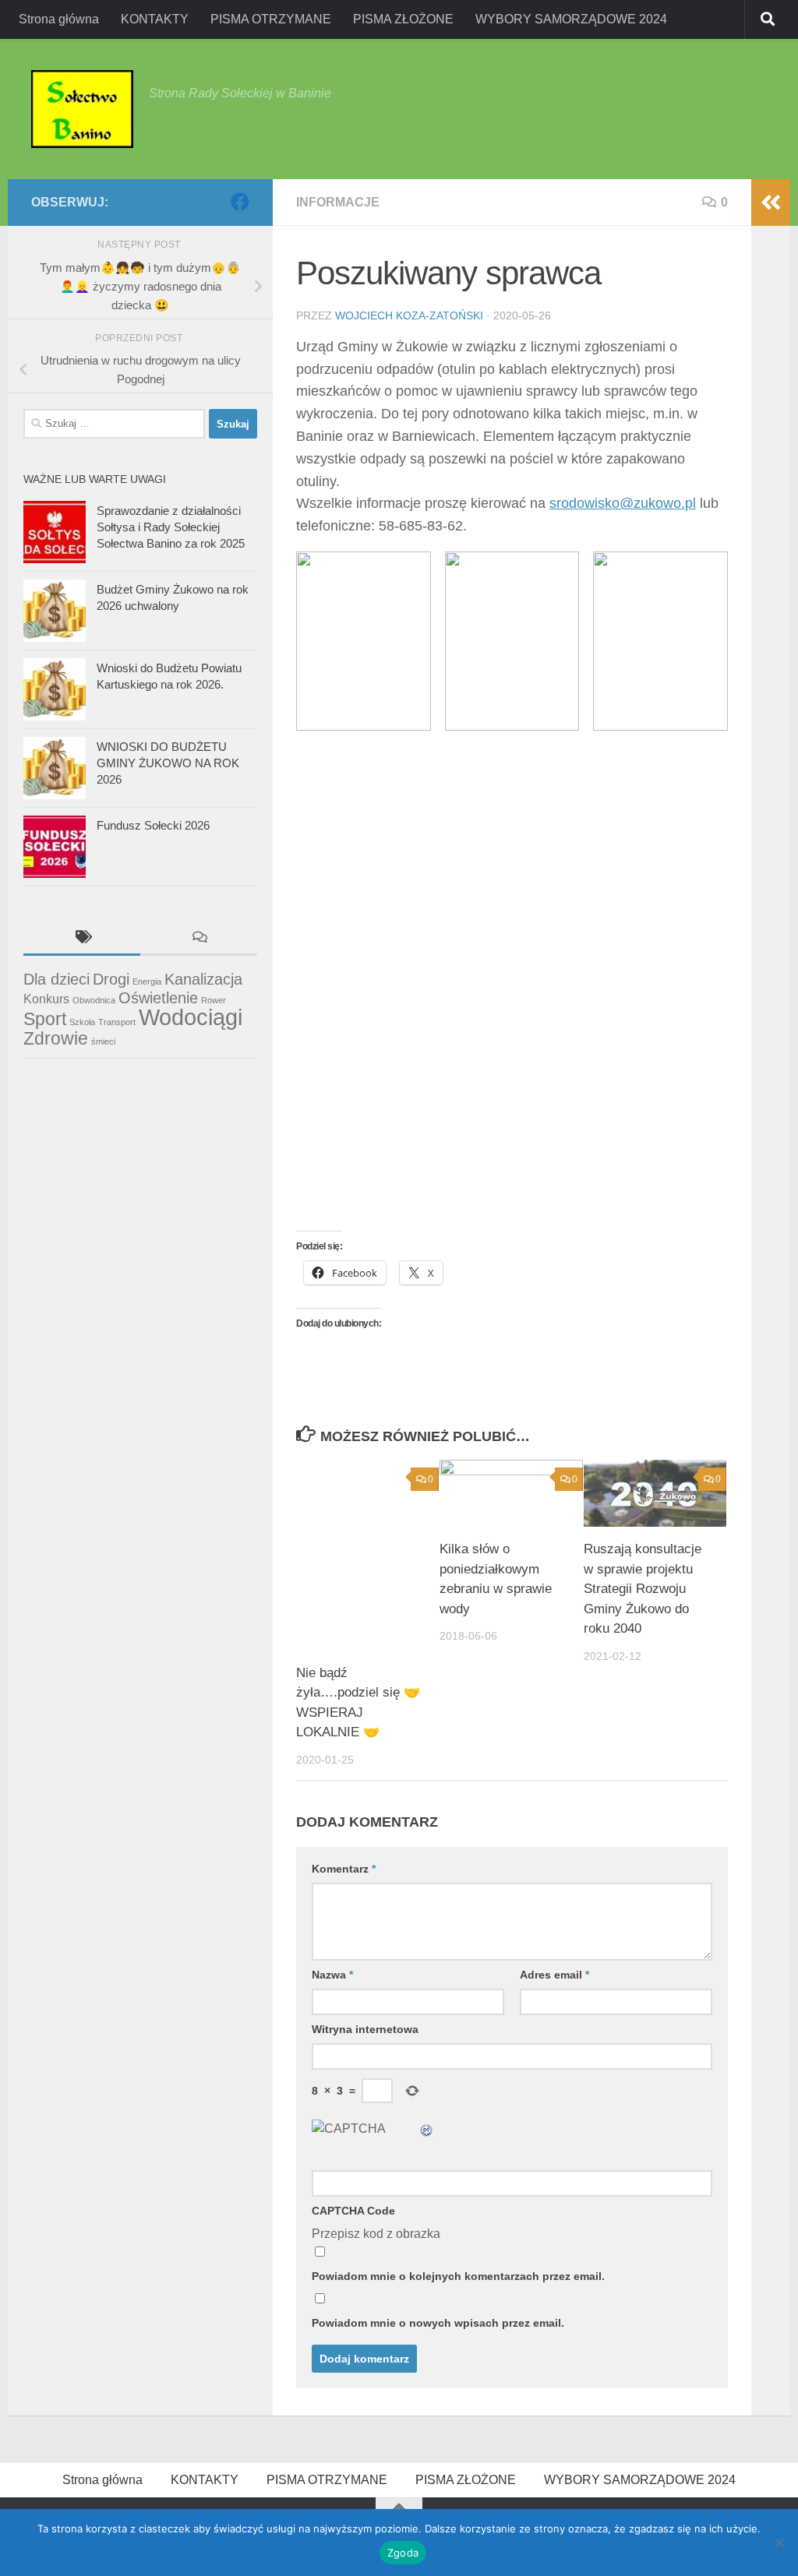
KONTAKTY (155, 19)
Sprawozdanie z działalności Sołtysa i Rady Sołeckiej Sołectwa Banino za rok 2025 (171, 527)
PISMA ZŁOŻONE (403, 19)
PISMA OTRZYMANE (271, 19)
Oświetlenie (158, 998)
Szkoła (82, 1022)
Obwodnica (94, 1000)
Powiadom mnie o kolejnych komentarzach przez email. (458, 2276)
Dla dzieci (56, 979)
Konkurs (46, 999)
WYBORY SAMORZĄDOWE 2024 (571, 19)
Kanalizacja (203, 979)
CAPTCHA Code (353, 2211)
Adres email (554, 1975)
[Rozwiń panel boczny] (771, 203)
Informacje (338, 202)
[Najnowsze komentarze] (199, 939)
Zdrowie (56, 1038)
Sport (45, 1019)
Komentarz (344, 1869)
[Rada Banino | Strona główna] (82, 109)
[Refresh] (427, 2128)
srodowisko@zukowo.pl (623, 503)
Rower (214, 1000)
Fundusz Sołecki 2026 (153, 825)
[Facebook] (240, 202)
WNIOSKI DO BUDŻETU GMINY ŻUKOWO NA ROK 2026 (168, 763)
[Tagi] (82, 939)
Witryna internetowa (365, 2029)
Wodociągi (191, 1017)
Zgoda (403, 2553)
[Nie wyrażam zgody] (779, 2543)
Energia (147, 981)
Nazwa (332, 1975)
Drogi (111, 979)
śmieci (103, 1041)
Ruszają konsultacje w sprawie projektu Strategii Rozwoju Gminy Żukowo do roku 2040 (643, 1589)
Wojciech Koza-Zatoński (409, 315)
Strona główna (59, 19)
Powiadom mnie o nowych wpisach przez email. (438, 2323)
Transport (117, 1022)
